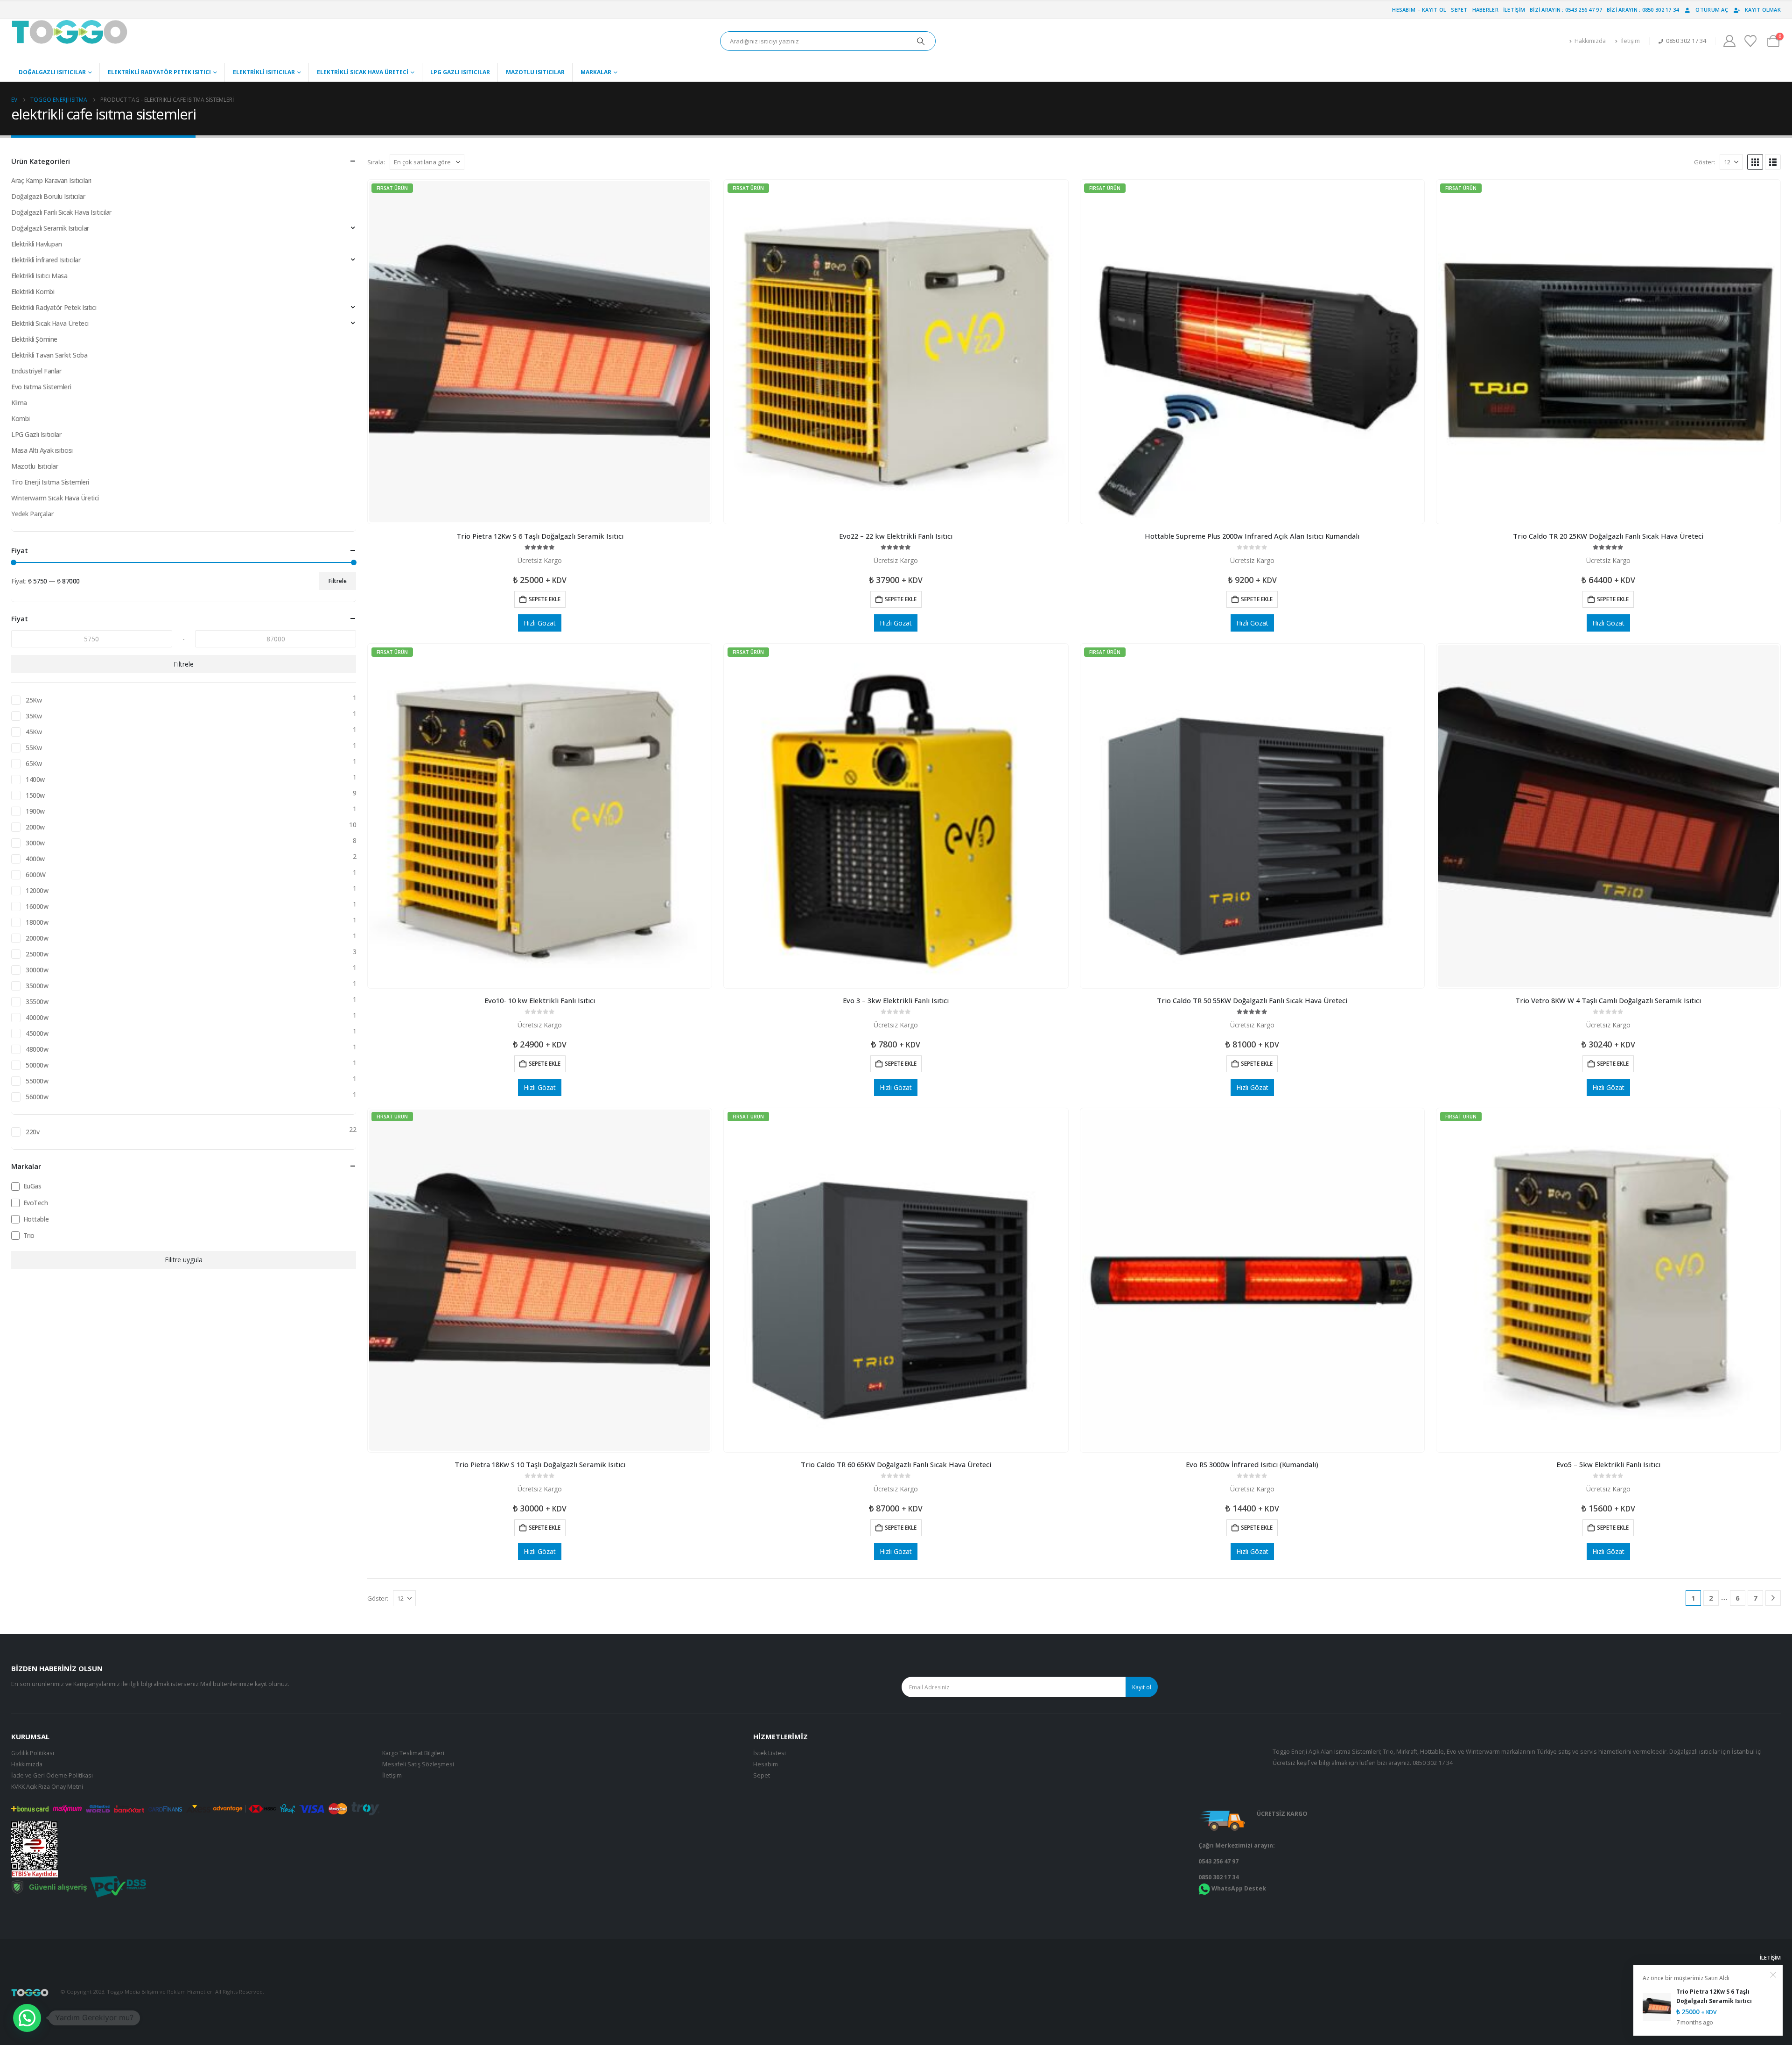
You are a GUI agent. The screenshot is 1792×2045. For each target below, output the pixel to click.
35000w (37, 986)
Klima (19, 403)
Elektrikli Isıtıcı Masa (39, 276)
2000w (35, 827)
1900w (35, 811)
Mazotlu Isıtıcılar (535, 72)
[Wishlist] (1751, 41)
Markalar (596, 72)
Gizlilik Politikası (33, 1753)
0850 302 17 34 (1433, 1763)
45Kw (34, 732)
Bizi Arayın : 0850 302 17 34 (1643, 10)
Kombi (21, 418)
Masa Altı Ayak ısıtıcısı (42, 450)
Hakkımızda (1590, 41)
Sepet (1459, 10)
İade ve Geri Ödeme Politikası (52, 1775)
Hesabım (766, 1764)
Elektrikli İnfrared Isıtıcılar (46, 260)
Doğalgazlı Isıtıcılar (52, 72)
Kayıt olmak (1763, 10)
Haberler (1485, 10)
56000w (37, 1097)
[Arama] (921, 41)
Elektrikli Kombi (33, 292)
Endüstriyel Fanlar (36, 371)
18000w (37, 922)
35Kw (34, 716)
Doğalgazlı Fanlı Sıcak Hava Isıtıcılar (61, 212)
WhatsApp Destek (1239, 1888)
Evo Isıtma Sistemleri (41, 387)
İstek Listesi (770, 1753)
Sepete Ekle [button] (545, 599)
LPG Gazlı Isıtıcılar (460, 72)
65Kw (34, 763)
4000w (35, 859)
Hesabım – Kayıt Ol (1419, 10)
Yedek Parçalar (32, 514)
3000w (35, 843)
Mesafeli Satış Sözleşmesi (418, 1764)
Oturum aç (1711, 10)
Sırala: (376, 162)
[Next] (1773, 1598)
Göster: (1704, 162)
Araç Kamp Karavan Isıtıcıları (51, 180)
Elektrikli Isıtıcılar (264, 72)
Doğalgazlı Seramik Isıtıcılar (50, 228)
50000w (37, 1065)
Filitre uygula (184, 1260)
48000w (37, 1049)
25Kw (34, 700)
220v (32, 1132)
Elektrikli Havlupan (37, 244)
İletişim (1514, 10)
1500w (35, 795)
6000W (36, 875)
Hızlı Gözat (540, 623)
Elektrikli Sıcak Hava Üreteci (363, 72)
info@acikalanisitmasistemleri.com (1737, 2006)
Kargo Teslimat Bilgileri (413, 1753)
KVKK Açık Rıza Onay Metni (47, 1787)
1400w (35, 779)
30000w (37, 970)
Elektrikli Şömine (34, 339)
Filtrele (338, 581)
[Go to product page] (1608, 816)
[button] (1755, 162)
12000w (37, 890)
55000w (37, 1081)
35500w (37, 1001)
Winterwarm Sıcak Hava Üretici (55, 498)
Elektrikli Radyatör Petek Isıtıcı (159, 72)
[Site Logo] (70, 32)
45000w (37, 1033)
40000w (37, 1017)
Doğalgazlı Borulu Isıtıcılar (48, 196)
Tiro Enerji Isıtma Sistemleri (50, 482)
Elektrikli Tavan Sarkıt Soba (49, 355)
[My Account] (1729, 41)
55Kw (34, 748)
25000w (37, 954)
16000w (37, 906)
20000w (37, 938)
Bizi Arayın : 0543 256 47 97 (1566, 10)
